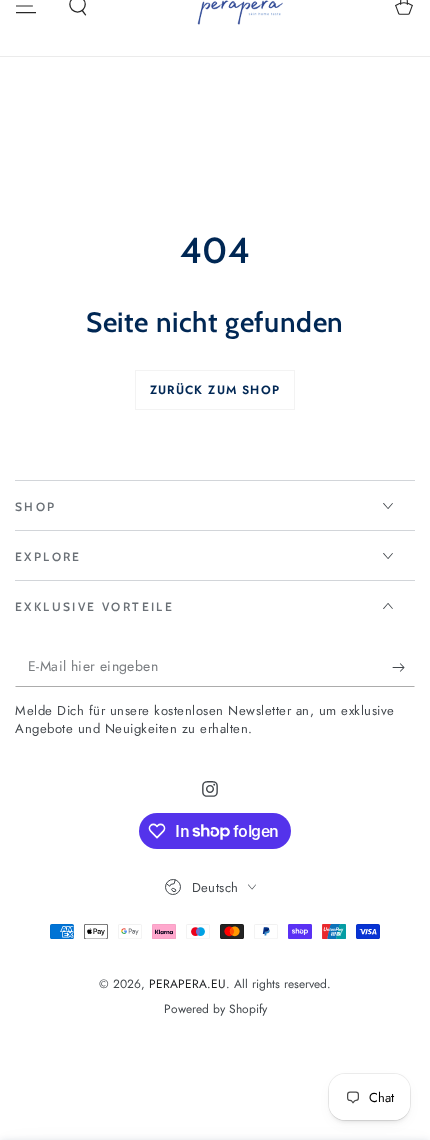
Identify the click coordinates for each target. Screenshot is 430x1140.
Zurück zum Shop (215, 390)
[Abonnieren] (403, 667)
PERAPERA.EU (187, 984)
